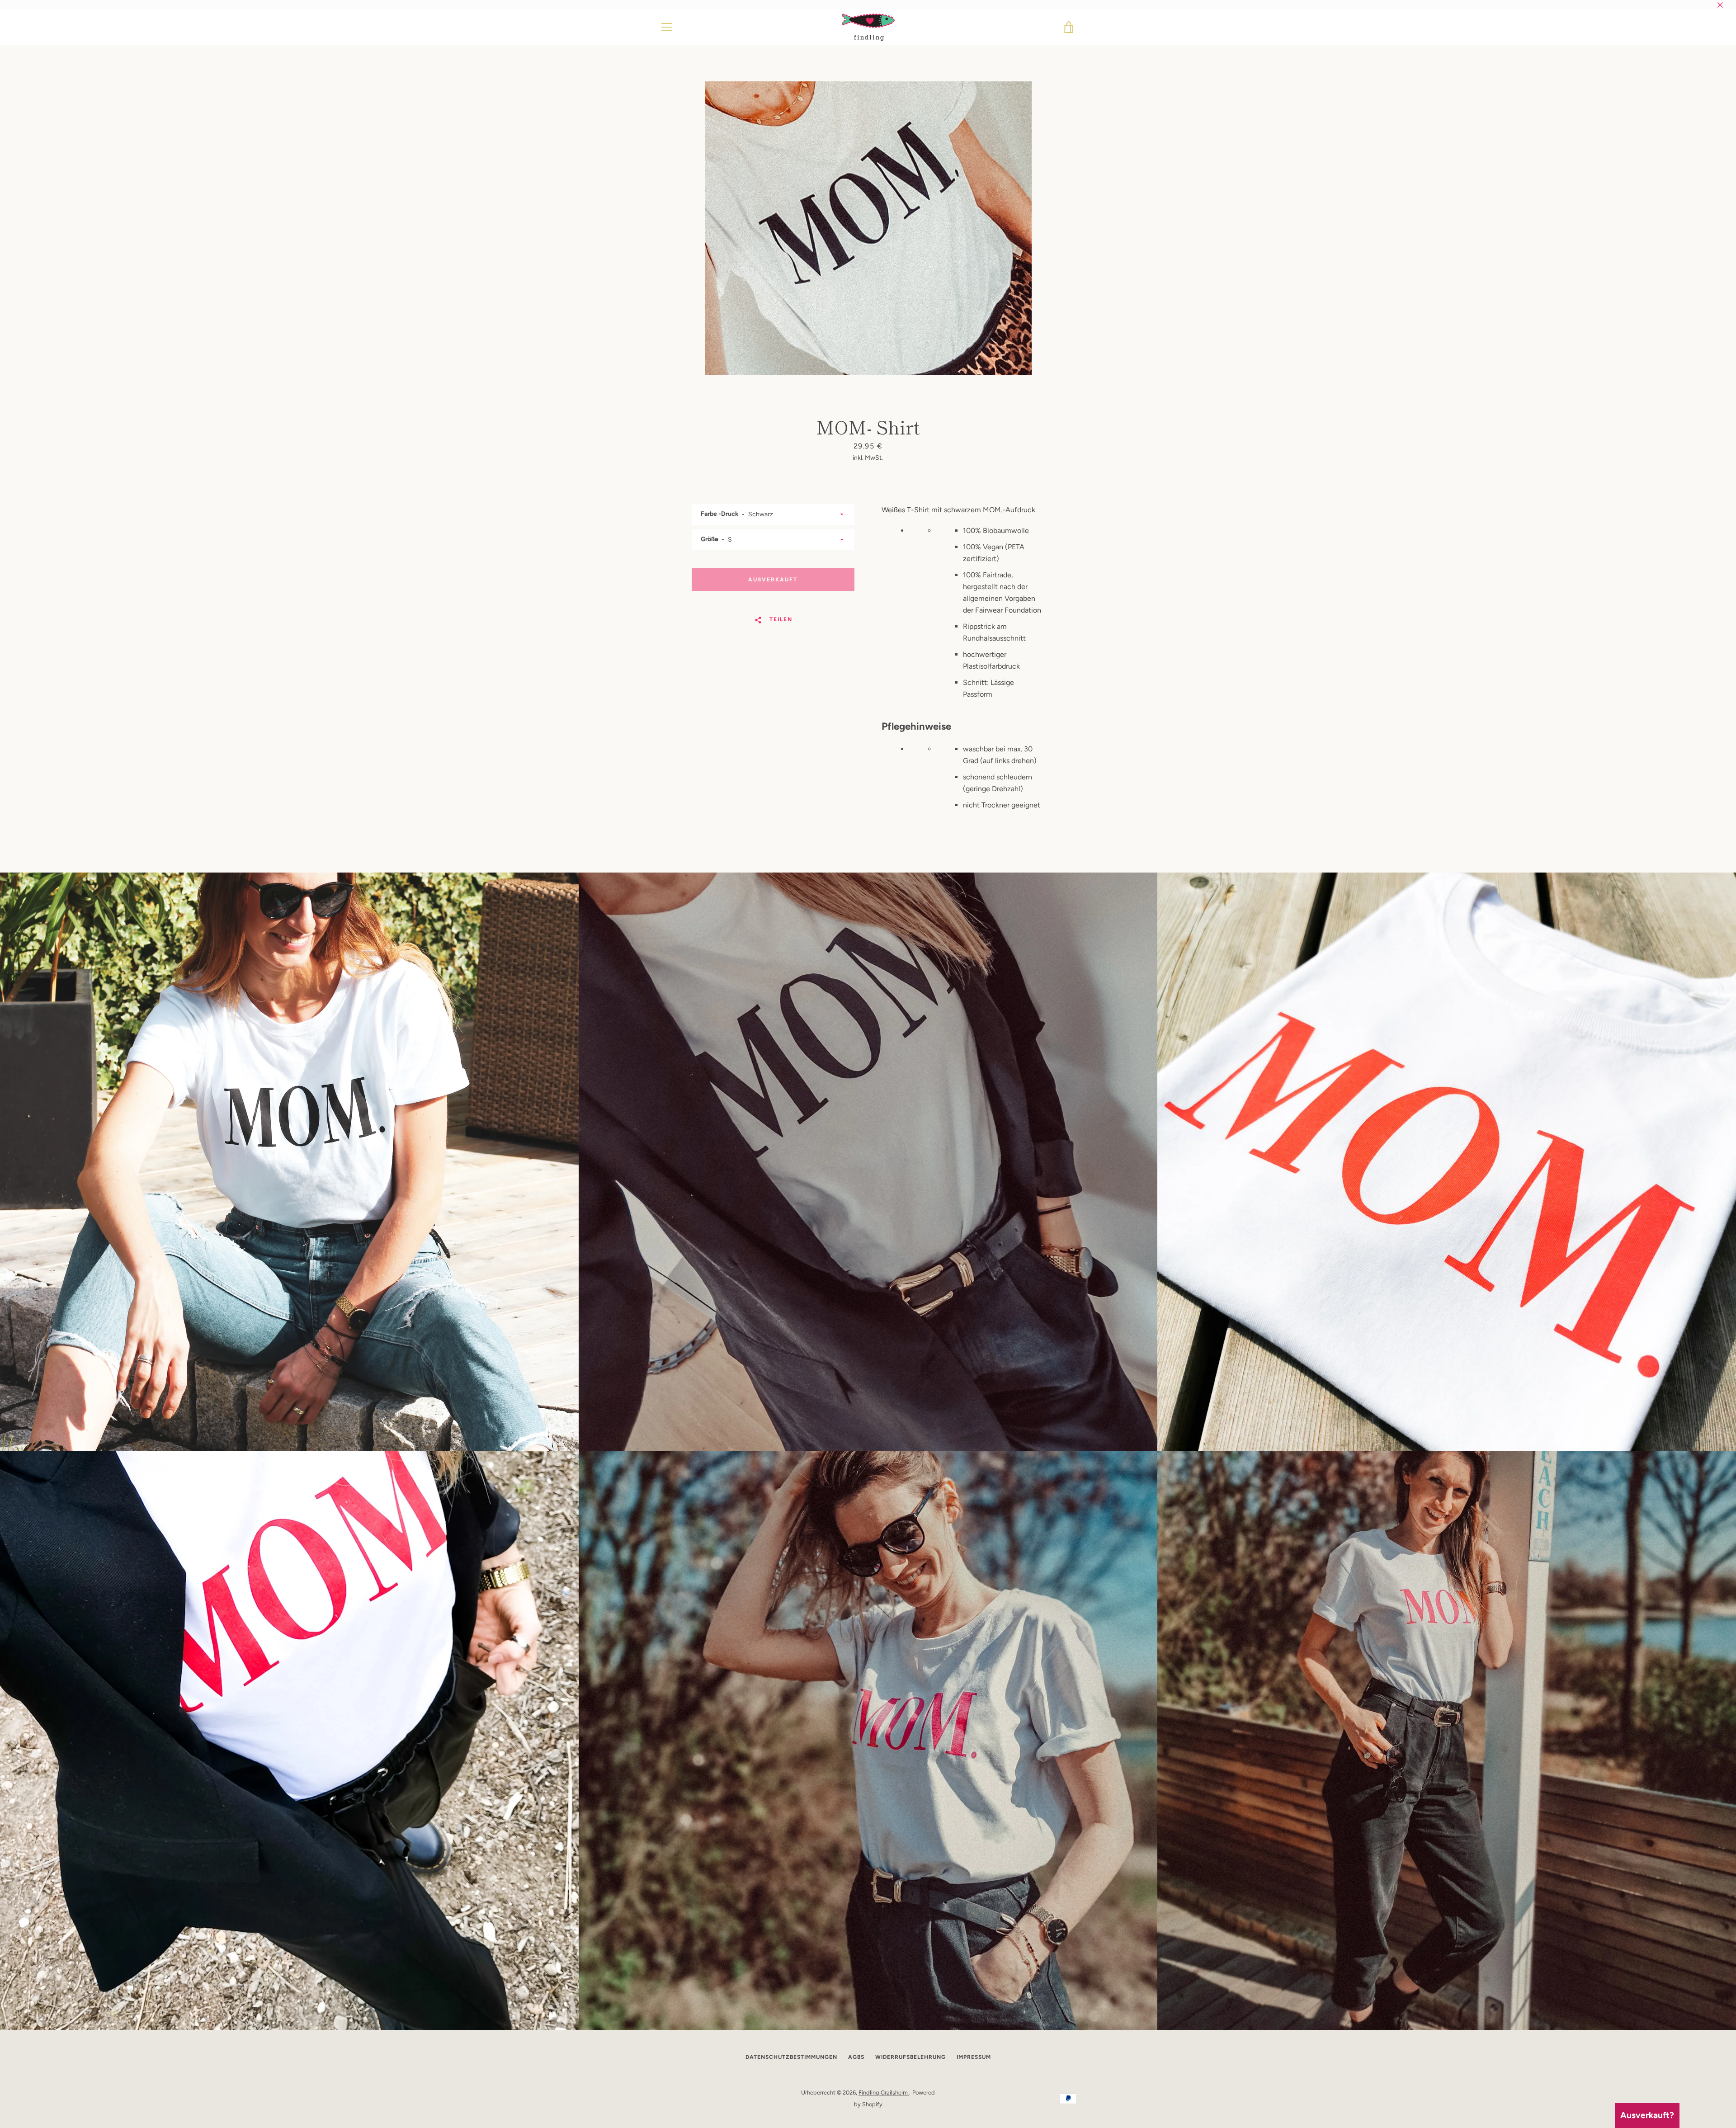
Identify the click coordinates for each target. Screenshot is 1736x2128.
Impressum (974, 2057)
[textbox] (967, 613)
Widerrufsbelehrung (910, 2057)
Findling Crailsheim (884, 2093)
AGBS (856, 2057)
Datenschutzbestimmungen (791, 2057)
